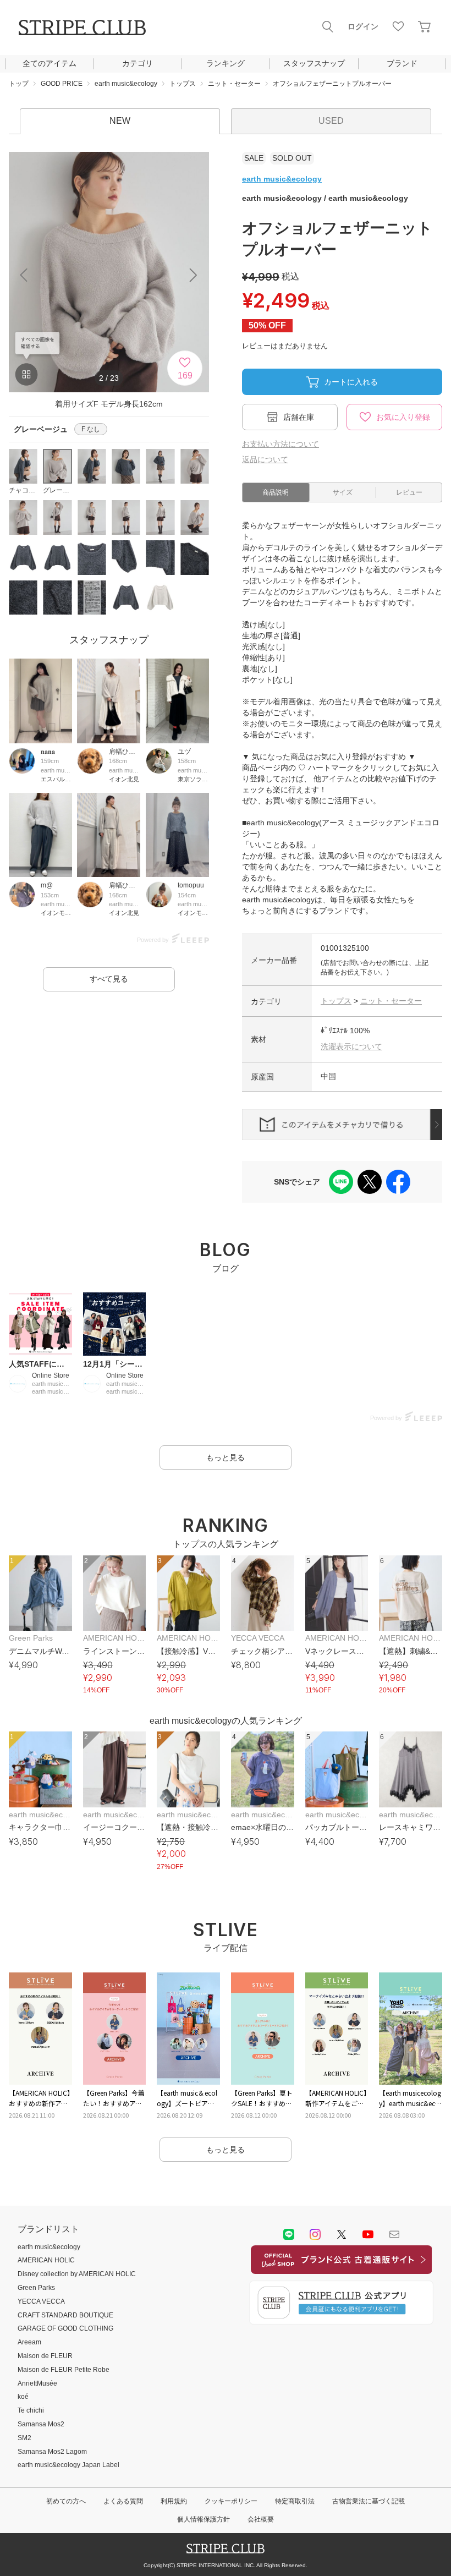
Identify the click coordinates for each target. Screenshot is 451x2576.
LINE (289, 2234)
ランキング (226, 63)
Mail (394, 2234)
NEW (120, 121)
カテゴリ (137, 63)
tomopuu (191, 885)
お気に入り (398, 26)
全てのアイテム (50, 63)
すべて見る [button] (109, 979)
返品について (265, 459)
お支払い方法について (280, 444)
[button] (194, 275)
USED (331, 121)
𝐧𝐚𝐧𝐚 (48, 752)
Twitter (342, 2234)
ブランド (402, 63)
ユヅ (184, 752)
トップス (336, 1001)
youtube (368, 2234)
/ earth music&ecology (325, 198)
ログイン (363, 26)
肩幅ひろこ (125, 752)
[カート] (425, 26)
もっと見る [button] (226, 1457)
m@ (47, 885)
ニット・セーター (391, 1001)
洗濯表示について (351, 1046)
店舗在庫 (299, 417)
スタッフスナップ (314, 63)
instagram (315, 2234)
